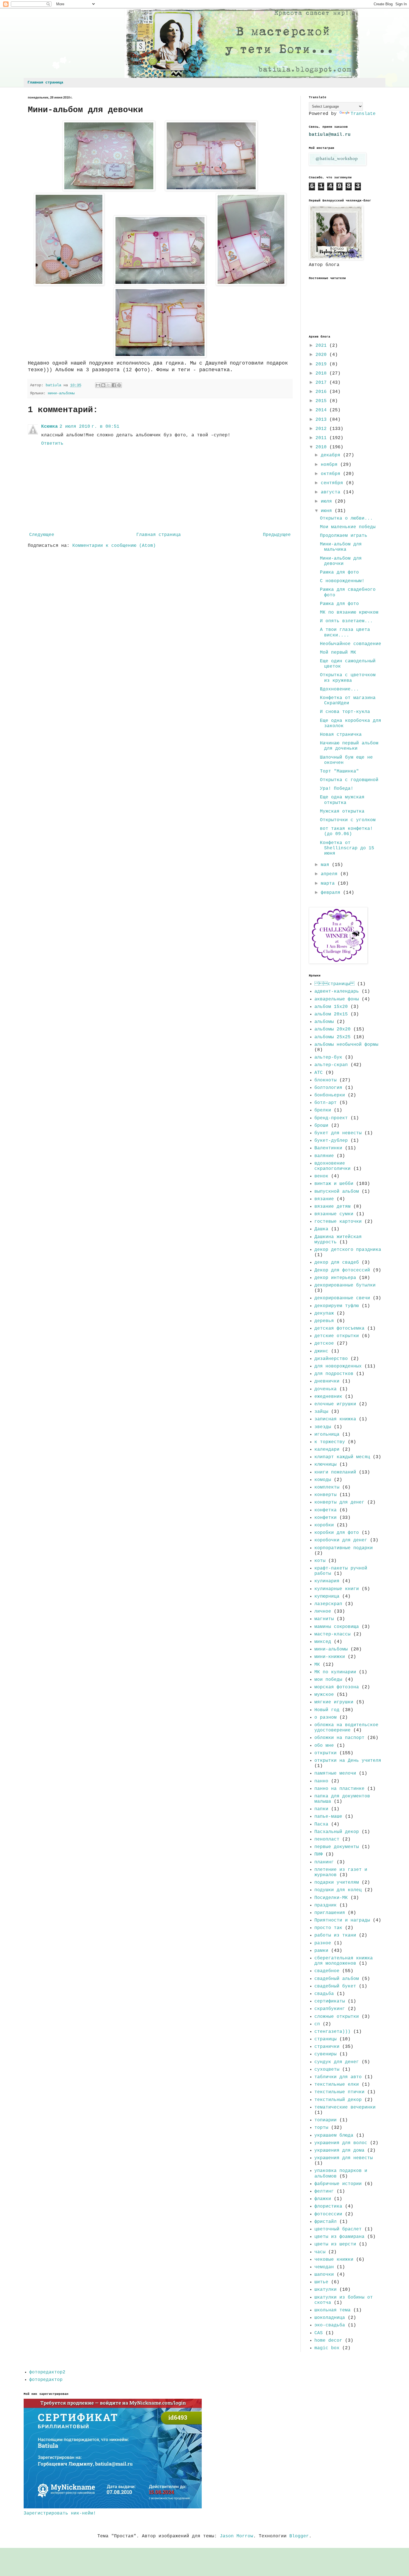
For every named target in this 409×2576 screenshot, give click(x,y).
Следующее (42, 535)
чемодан (324, 2267)
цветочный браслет (338, 2229)
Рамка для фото (339, 572)
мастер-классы (332, 1634)
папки (321, 1809)
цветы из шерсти (335, 2244)
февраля (332, 893)
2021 (322, 346)
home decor (328, 2341)
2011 (322, 438)
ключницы (326, 1465)
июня (328, 511)
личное (323, 1611)
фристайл (326, 2222)
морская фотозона (337, 1687)
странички (327, 2047)
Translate (363, 114)
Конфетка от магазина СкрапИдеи (348, 701)
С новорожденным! (342, 581)
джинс (321, 1351)
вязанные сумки (334, 1214)
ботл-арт (326, 1103)
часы (320, 2252)
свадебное (327, 1971)
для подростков (334, 1374)
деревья (324, 1321)
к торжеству (330, 1442)
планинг (324, 1862)
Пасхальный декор (337, 1832)
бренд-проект (331, 1118)
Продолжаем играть (344, 536)
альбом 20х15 (331, 1014)
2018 (322, 373)
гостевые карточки (338, 1222)
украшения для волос (341, 2143)
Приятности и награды (342, 1920)
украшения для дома (339, 2151)
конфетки (326, 1518)
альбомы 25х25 (332, 1037)
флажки (323, 2199)
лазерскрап (328, 1604)
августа (332, 492)
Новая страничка (341, 735)
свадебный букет (335, 1986)
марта (329, 884)
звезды (323, 1427)
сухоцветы (327, 2070)
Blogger (299, 2536)
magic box (327, 2348)
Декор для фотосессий (342, 1270)
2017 (322, 383)
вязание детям (332, 1207)
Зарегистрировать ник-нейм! (60, 2513)
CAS (319, 2333)
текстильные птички (339, 2092)
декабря (332, 455)
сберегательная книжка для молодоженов (344, 1961)
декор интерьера (335, 1278)
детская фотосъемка (339, 1328)
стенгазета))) (332, 2032)
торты (321, 2128)
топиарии (326, 2120)
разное (323, 1943)
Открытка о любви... (346, 518)
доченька (326, 1389)
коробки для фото (337, 1533)
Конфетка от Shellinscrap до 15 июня (347, 848)
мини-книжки (330, 1657)
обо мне (324, 1746)
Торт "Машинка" (339, 771)
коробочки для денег (341, 1540)
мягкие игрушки (334, 1702)
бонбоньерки (330, 1095)
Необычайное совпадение (351, 644)
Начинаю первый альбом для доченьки (349, 746)
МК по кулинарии (335, 1672)
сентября (333, 483)
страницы (334, 984)
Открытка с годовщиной (349, 780)
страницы (326, 2039)
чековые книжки (334, 2260)
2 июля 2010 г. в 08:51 (89, 427)
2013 (322, 420)
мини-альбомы (61, 393)
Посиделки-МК (331, 1898)
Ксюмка (50, 427)
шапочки (324, 2275)
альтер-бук (328, 1057)
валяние (324, 1156)
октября (332, 474)
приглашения (330, 1913)
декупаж (324, 1313)
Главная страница (45, 82)
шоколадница (330, 2318)
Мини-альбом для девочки (341, 561)
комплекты (327, 1487)
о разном (326, 1718)
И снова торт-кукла (345, 712)
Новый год (327, 1710)
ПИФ (319, 1854)
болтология (328, 1088)
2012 (322, 429)
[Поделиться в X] (109, 385)
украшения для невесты (344, 2158)
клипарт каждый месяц (342, 1457)
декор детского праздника (348, 1250)
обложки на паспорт (339, 1738)
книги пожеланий (335, 1472)
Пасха (321, 1824)
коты (320, 1561)
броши (321, 1126)
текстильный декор (338, 2100)
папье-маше (328, 1817)
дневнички (327, 1381)
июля (328, 501)
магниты (324, 1619)
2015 (322, 401)
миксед (323, 1642)
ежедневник (328, 1397)
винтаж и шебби (334, 1184)
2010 (322, 447)
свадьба (324, 1994)
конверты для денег (339, 1502)
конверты (326, 1495)
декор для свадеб (337, 1263)
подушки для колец (338, 1890)
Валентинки (328, 1148)
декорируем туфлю (337, 1306)
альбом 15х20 (331, 1007)
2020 (322, 355)
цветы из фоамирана (339, 2237)
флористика (328, 2206)
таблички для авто (338, 2077)
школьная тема (332, 2310)
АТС (319, 1073)
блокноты (326, 1080)
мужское (324, 1695)
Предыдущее (277, 535)
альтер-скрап (331, 1065)
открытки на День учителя (348, 1761)
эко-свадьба (330, 2325)
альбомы (324, 1022)
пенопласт (327, 1839)
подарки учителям (337, 1883)
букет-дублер (331, 1141)
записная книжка (335, 1419)
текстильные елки (337, 2085)
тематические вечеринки (345, 2107)
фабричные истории (338, 2184)
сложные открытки (337, 2017)
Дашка (321, 1229)
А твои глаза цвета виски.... (345, 632)
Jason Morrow (236, 2536)
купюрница (327, 1596)
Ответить (52, 444)
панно (321, 1781)
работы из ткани (335, 1935)
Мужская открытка (342, 811)
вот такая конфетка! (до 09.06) (346, 831)
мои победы (328, 1680)
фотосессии (328, 2214)
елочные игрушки (335, 1404)
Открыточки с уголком (348, 820)
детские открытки (337, 1336)
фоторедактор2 (47, 2372)
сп (317, 2024)
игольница (327, 1435)
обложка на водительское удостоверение (346, 1728)
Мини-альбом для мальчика (341, 547)
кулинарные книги (337, 1589)
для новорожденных (338, 1366)
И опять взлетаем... (346, 621)
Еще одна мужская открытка (342, 800)
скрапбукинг (330, 2009)
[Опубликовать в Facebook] (114, 385)
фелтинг (324, 2191)
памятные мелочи (335, 1773)
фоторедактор (46, 2380)
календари (327, 1450)
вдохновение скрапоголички (332, 1166)
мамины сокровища (337, 1627)
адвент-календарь (337, 991)
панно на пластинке (339, 1789)
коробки (324, 1525)
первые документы (337, 1847)
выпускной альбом (337, 1192)
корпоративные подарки (344, 1548)
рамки (321, 1951)
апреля (331, 874)
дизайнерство (331, 1359)
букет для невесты (338, 1133)
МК (317, 1665)
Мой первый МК (338, 653)
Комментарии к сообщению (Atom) (114, 546)
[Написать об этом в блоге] (103, 385)
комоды (323, 1480)
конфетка (326, 1510)
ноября (331, 465)
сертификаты (330, 2001)
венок (321, 1176)
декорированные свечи (342, 1298)
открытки (326, 1753)
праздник (326, 1905)
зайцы (321, 1412)
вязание (324, 1199)
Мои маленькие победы (348, 527)
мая (326, 865)
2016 (322, 392)
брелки (323, 1110)
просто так (328, 1928)
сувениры (326, 2054)
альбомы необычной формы (346, 1045)
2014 (322, 410)
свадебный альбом (337, 1979)
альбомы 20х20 (332, 1029)
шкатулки (326, 2290)
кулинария (327, 1581)
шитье (321, 2282)
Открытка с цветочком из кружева (348, 678)
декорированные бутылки (345, 1285)
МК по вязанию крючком (349, 612)
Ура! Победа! (337, 789)
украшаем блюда (334, 2135)
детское (324, 1344)
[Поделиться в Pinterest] (119, 385)
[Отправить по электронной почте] (98, 385)
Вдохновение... (339, 689)
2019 (322, 364)
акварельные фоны (337, 999)
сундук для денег (337, 2062)
